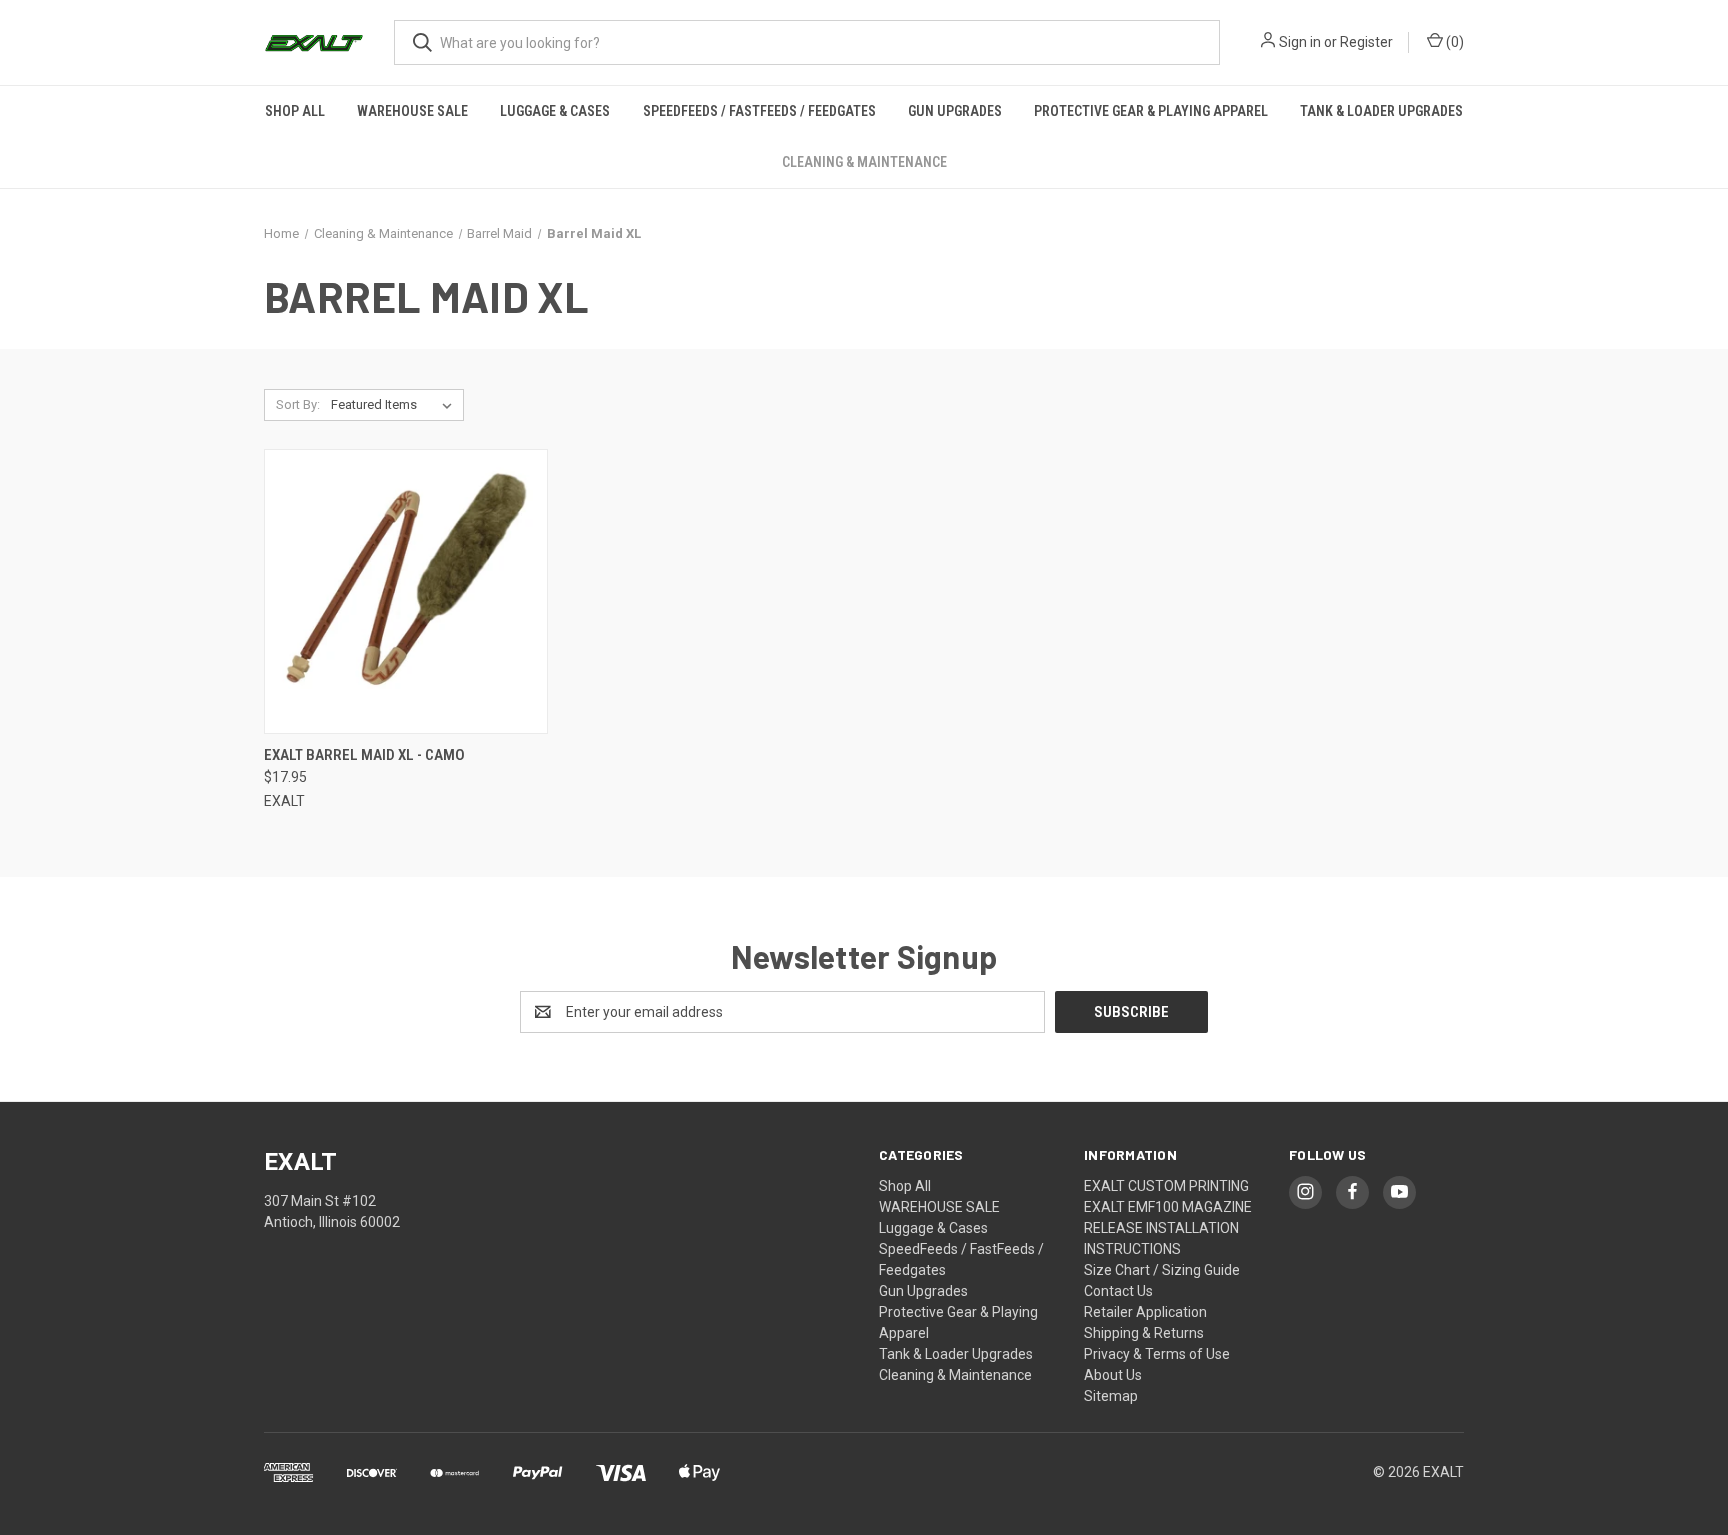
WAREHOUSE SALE (412, 111)
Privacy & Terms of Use (1157, 1354)
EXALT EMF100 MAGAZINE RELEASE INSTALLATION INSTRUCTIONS (1168, 1228)
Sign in (1300, 42)
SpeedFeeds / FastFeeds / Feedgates (759, 111)
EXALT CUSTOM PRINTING (1166, 1186)
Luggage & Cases (555, 111)
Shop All (295, 111)
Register (1366, 42)
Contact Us (1118, 1291)
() (1453, 42)
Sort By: (298, 404)
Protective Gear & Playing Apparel (1151, 111)
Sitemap (1111, 1396)
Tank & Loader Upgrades (1381, 111)
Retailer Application (1145, 1312)
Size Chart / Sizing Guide (1162, 1270)
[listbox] (395, 405)
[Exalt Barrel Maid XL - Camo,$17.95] (406, 591)
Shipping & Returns (1144, 1333)
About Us (1113, 1375)
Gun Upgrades (955, 111)
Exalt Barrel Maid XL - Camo (364, 755)
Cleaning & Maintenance (864, 162)
